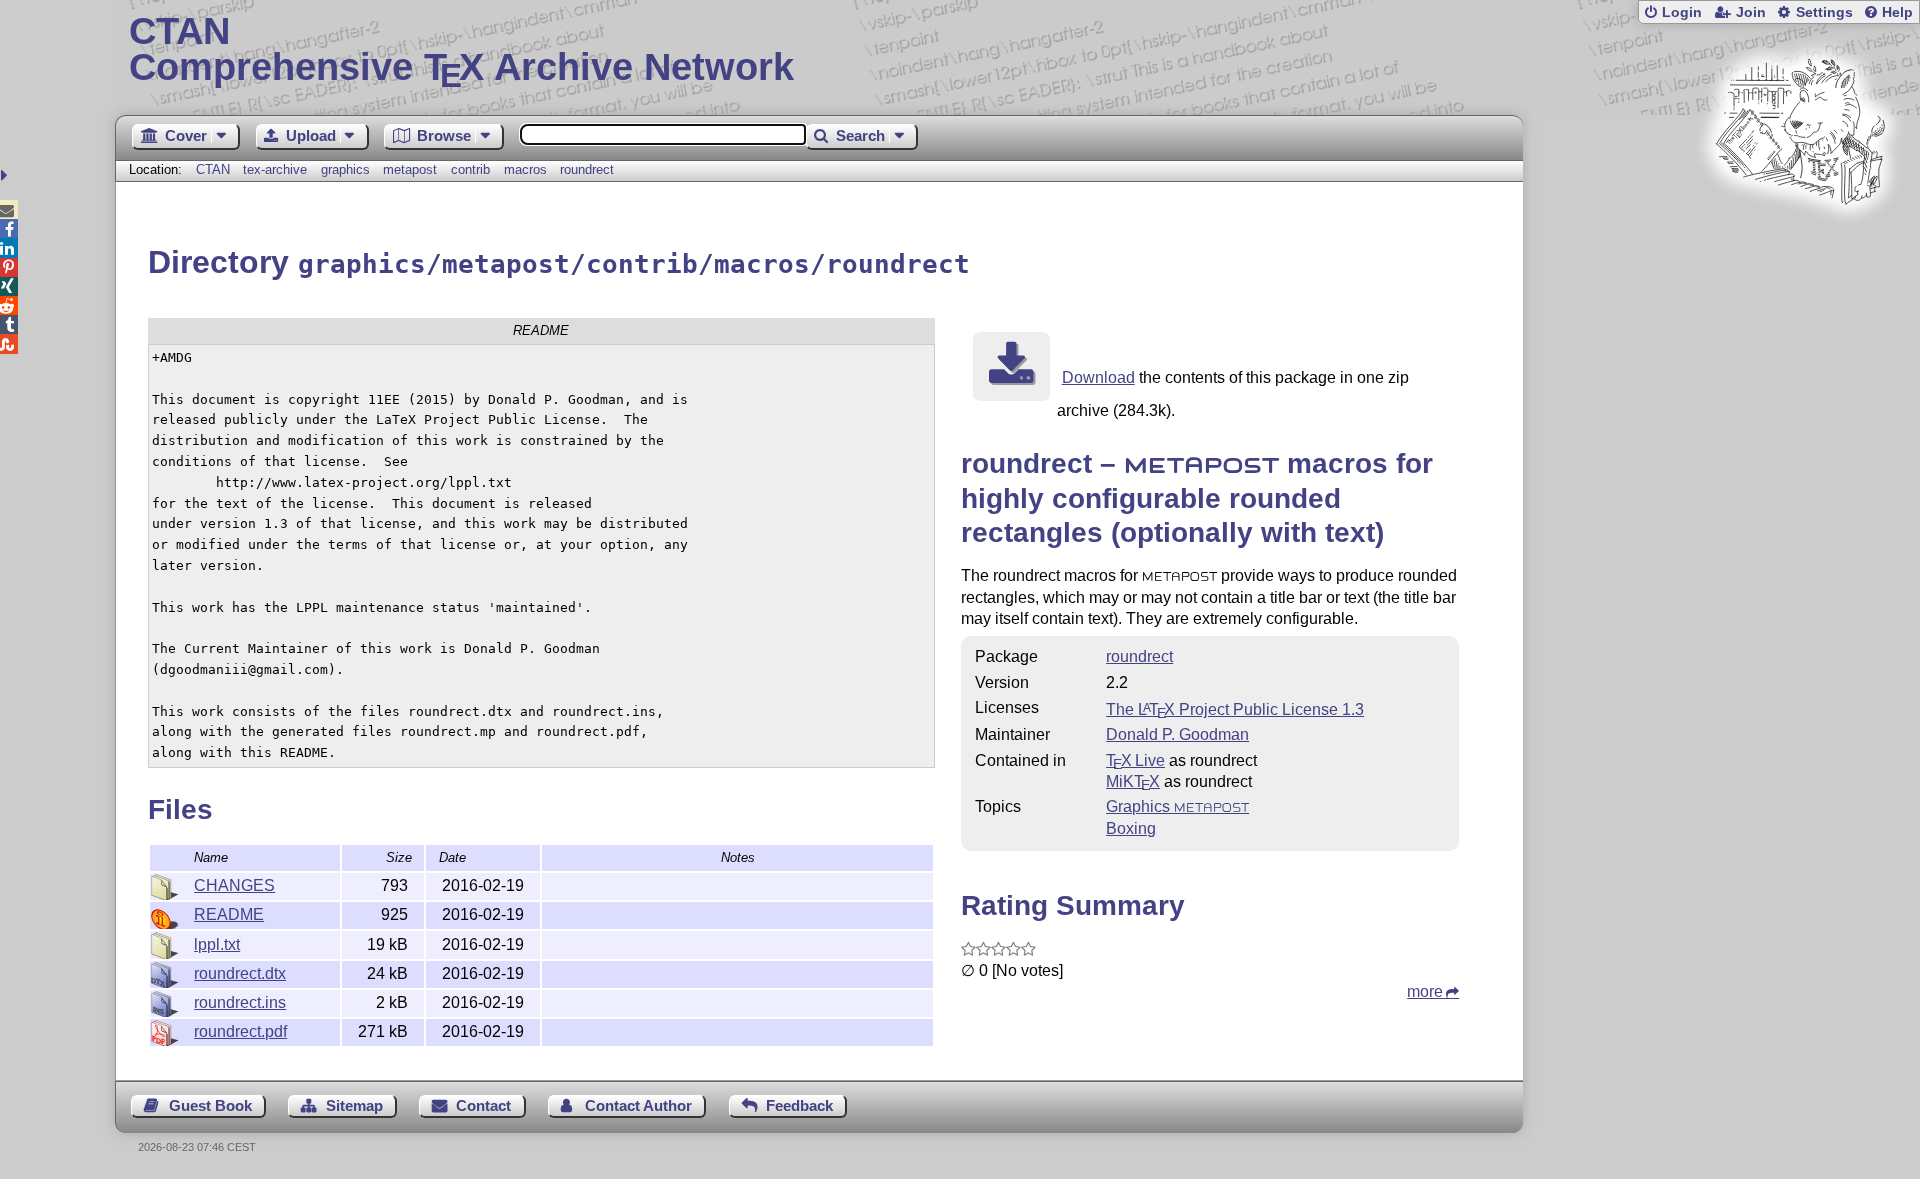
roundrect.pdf (240, 1031)
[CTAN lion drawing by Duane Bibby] (1800, 242)
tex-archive (275, 169)
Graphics (1177, 806)
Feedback (799, 1105)
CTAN (213, 169)
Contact (483, 1105)
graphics (345, 169)
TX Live (1135, 760)
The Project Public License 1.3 (1235, 709)
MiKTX (1133, 781)
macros (525, 169)
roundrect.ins (240, 1002)
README (229, 914)
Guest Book (210, 1105)
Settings (1824, 12)
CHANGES (234, 885)
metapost (410, 169)
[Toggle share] (6, 175)
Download (1098, 377)
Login (1682, 12)
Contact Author (638, 1105)
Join (1751, 12)
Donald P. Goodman (1177, 734)
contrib (470, 169)
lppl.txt (217, 944)
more (1425, 991)
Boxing (1131, 828)
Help (1897, 12)
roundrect (587, 169)
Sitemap (354, 1105)
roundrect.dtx (240, 973)
